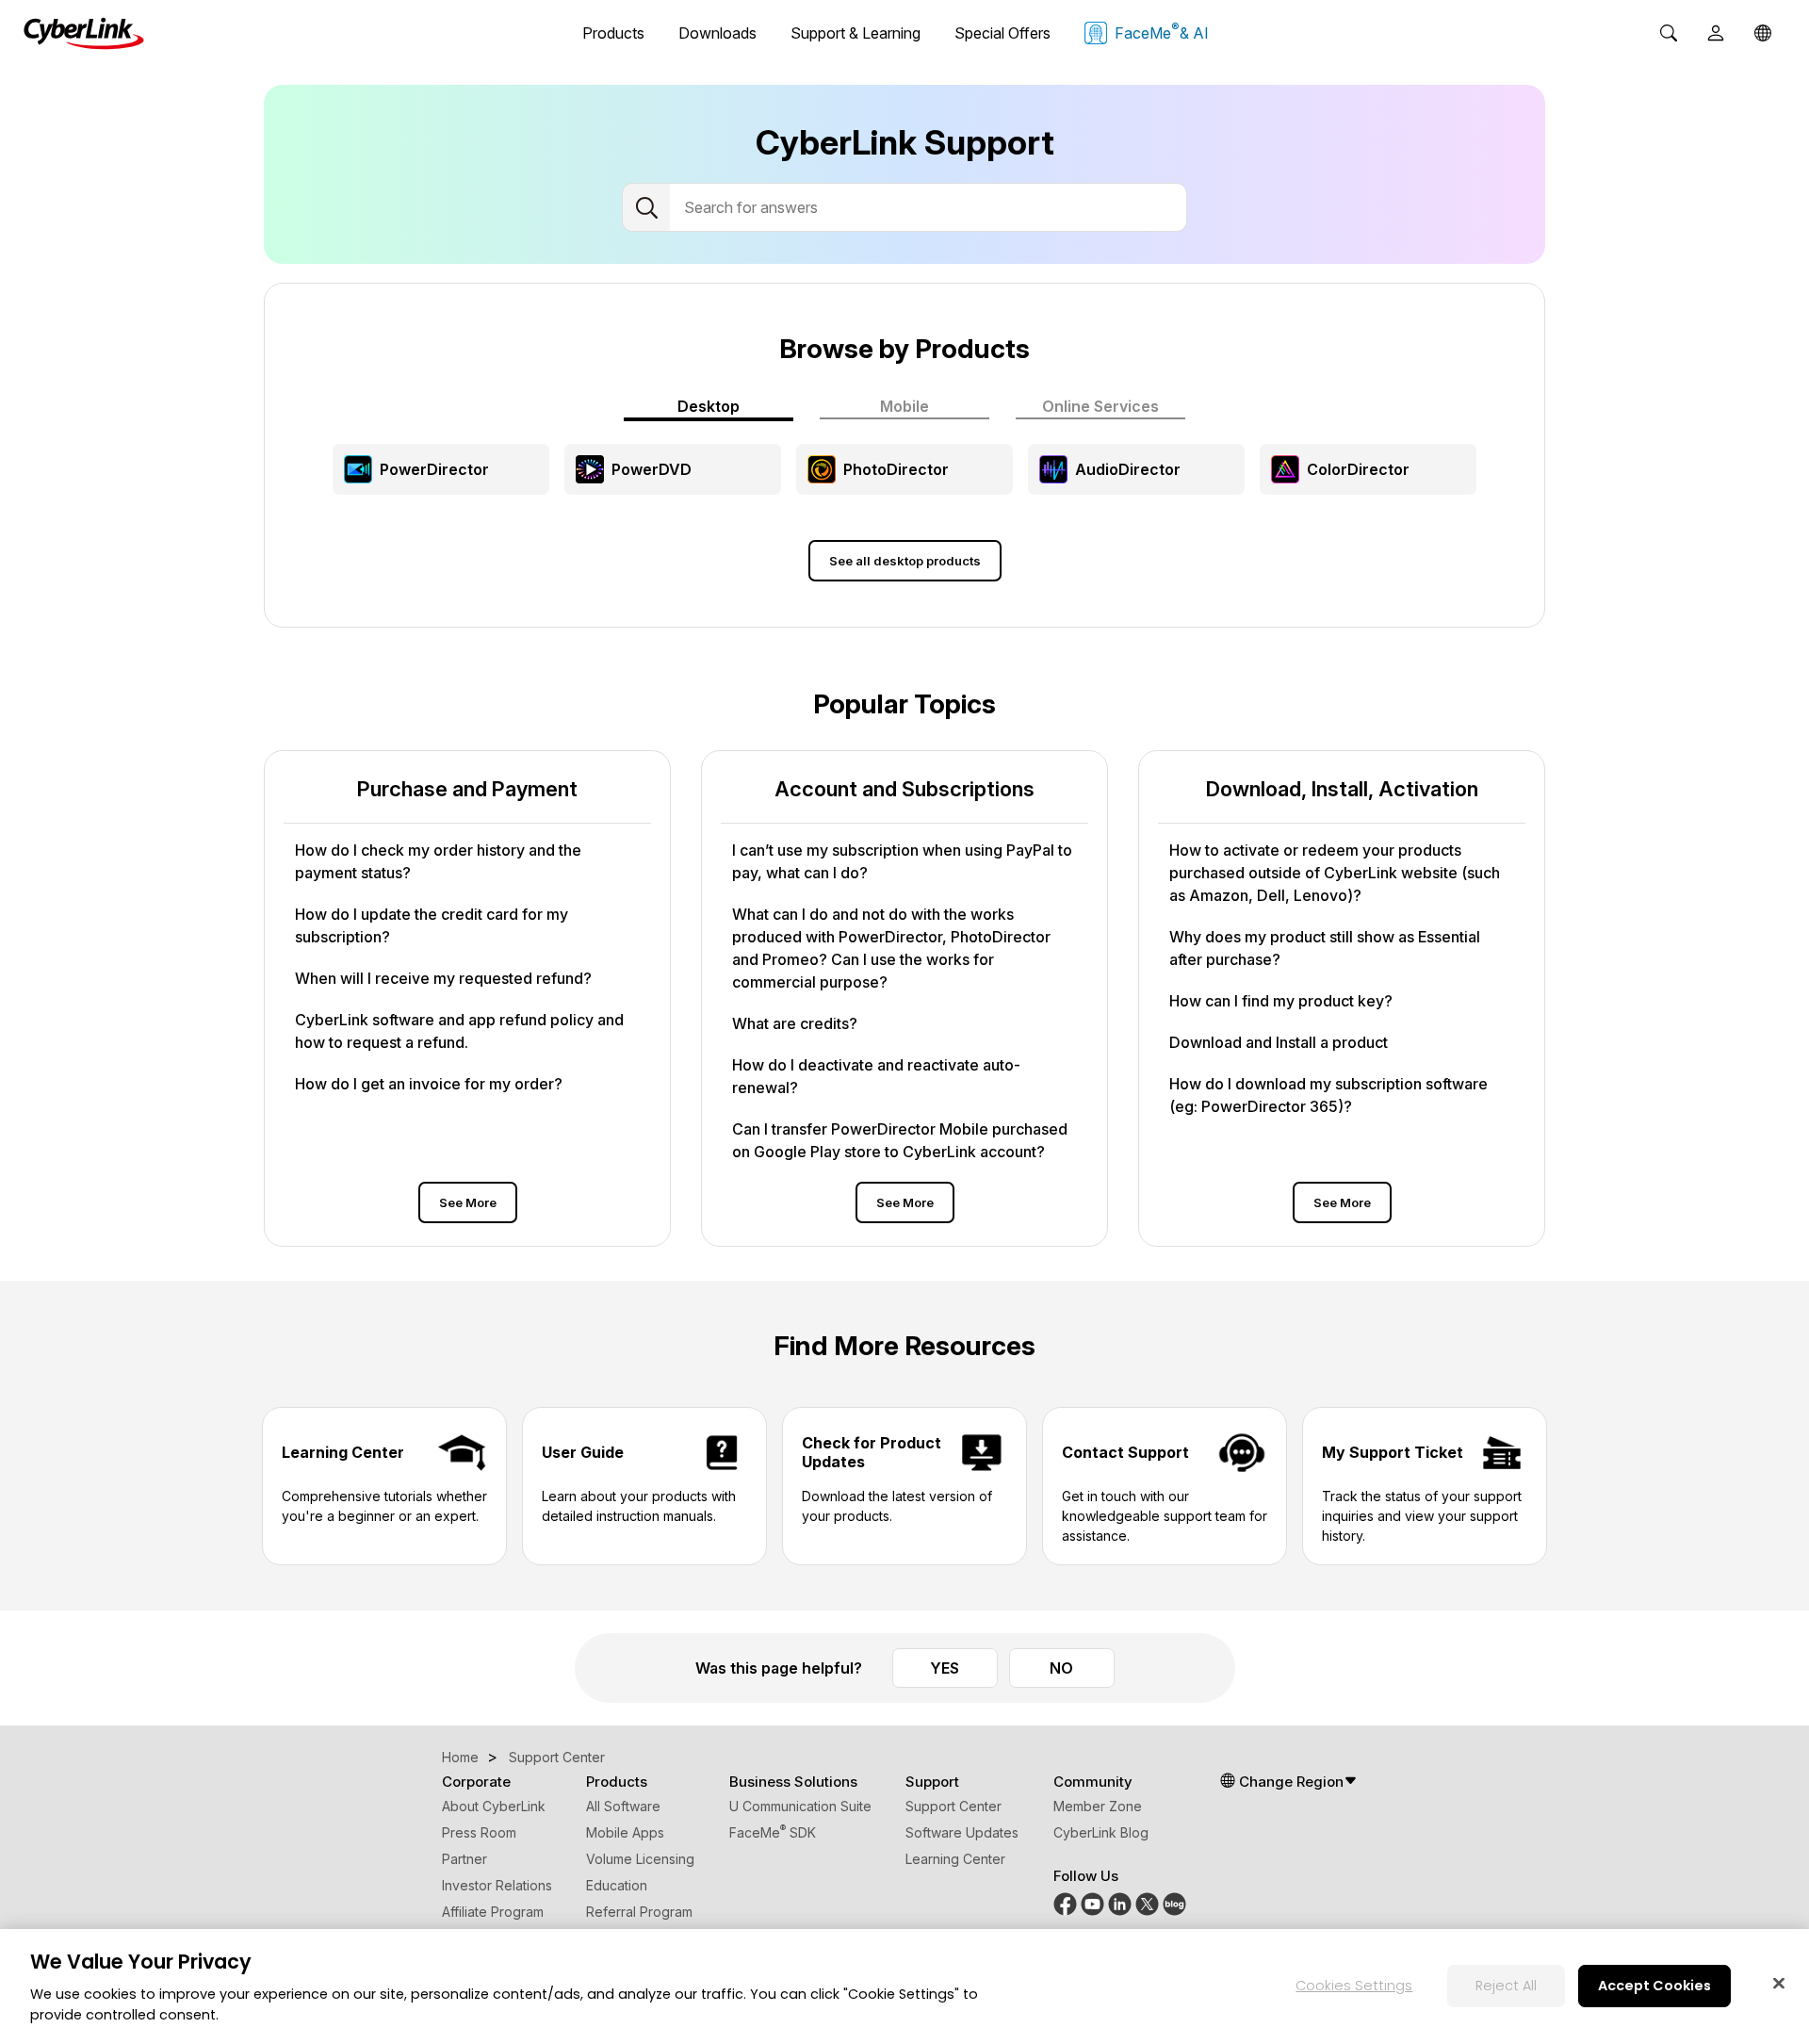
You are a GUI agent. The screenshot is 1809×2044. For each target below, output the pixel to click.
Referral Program (639, 1912)
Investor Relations (497, 1885)
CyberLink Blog (1101, 1832)
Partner (464, 1859)
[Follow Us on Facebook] (1065, 1902)
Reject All (1506, 1985)
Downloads (717, 33)
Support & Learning (856, 33)
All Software (623, 1806)
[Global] (1763, 33)
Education (617, 1885)
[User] (1716, 33)
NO (1061, 1668)
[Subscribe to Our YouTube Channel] (1092, 1902)
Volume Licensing (640, 1859)
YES (945, 1668)
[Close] (1779, 1983)
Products (613, 33)
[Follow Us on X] (1147, 1902)
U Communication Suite (800, 1806)
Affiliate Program (493, 1912)
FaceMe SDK (773, 1832)
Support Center (953, 1806)
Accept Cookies (1654, 1985)
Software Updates (962, 1832)
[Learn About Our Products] (1174, 1902)
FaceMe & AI (1162, 31)
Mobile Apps (625, 1832)
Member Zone (1098, 1806)
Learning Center (955, 1859)
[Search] (1669, 33)
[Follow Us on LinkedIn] (1120, 1902)
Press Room (479, 1832)
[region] (904, 1987)
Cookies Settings (1354, 1985)
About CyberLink (494, 1806)
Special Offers (1002, 33)
